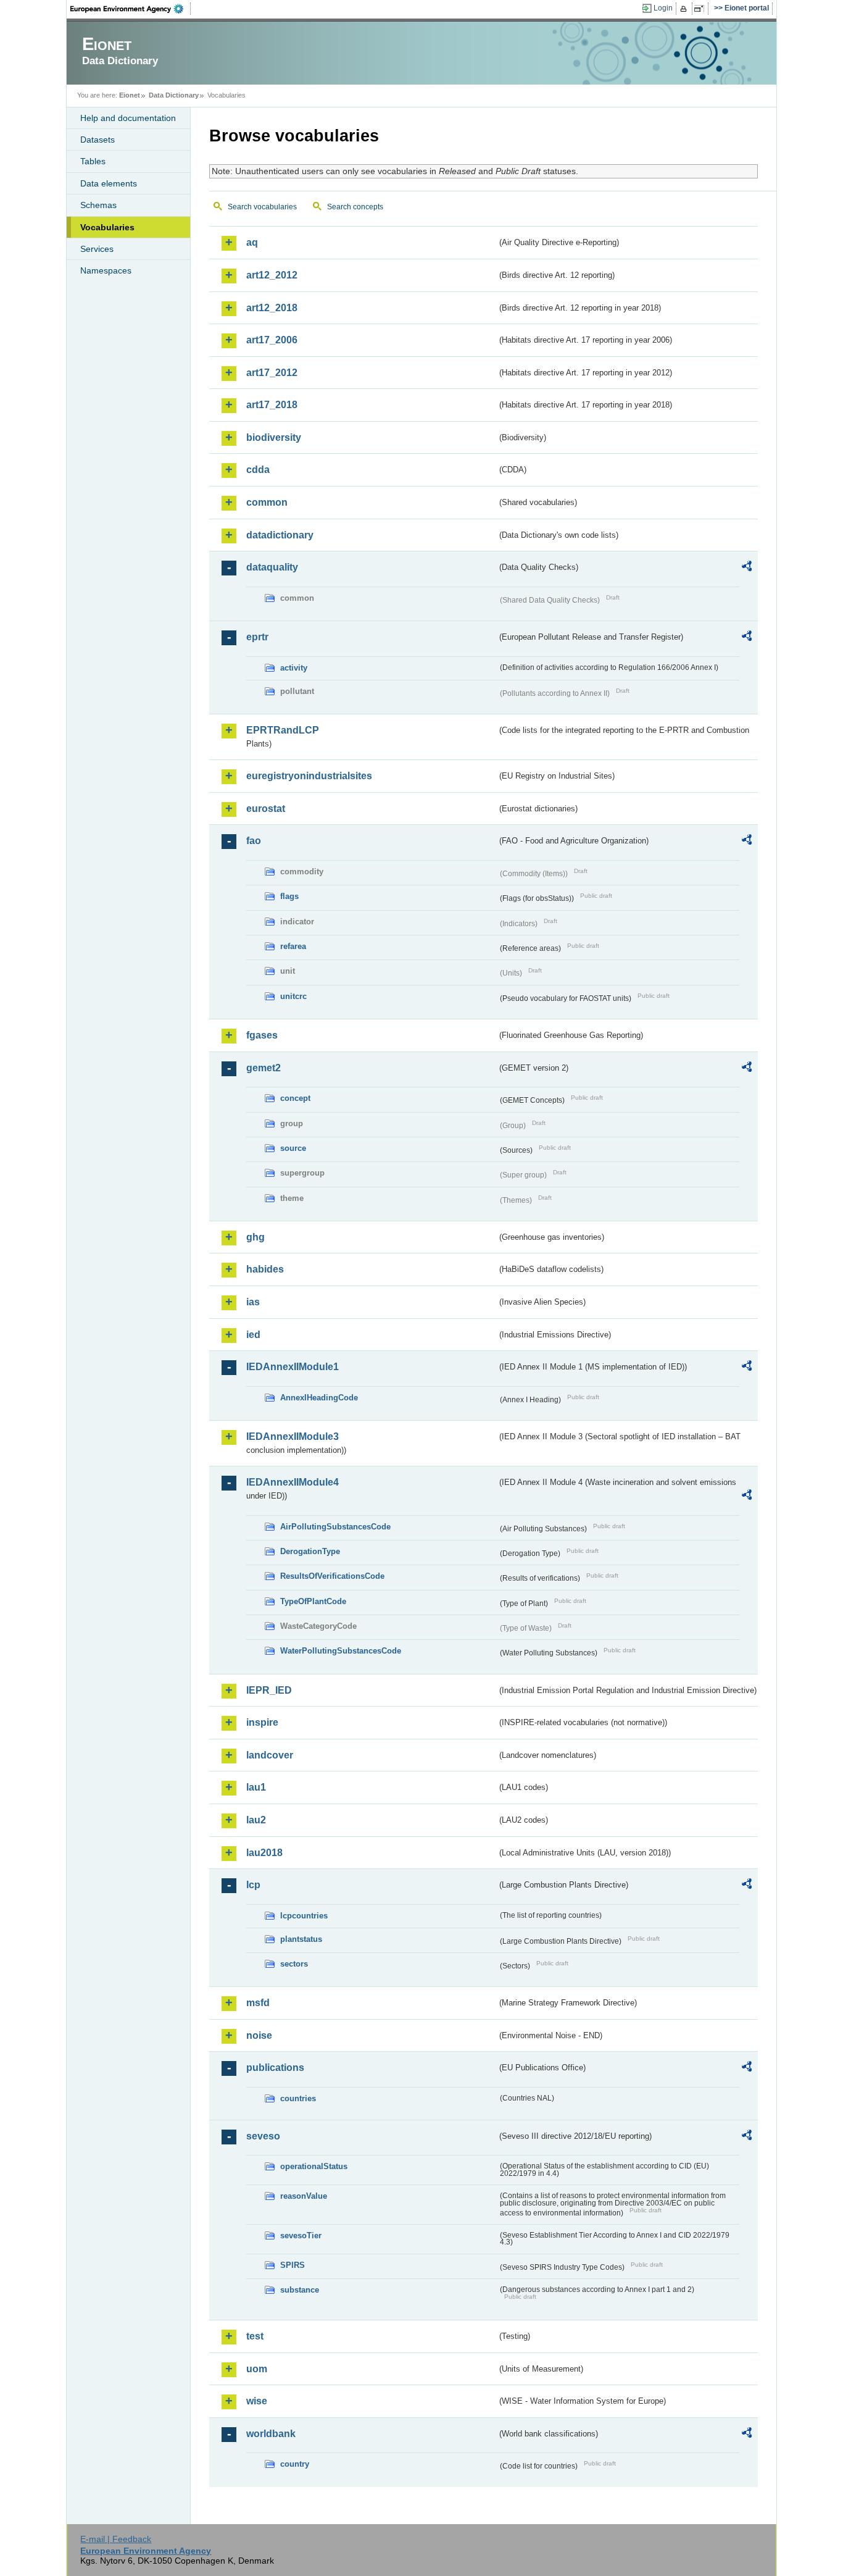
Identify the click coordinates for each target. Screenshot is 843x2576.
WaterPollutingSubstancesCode (341, 1651)
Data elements (109, 183)
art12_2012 (272, 275)
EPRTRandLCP (283, 730)
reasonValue (304, 2196)
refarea (293, 946)
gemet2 (264, 1068)
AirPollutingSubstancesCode (335, 1527)
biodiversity (274, 437)
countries (298, 2098)
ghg (255, 1237)
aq (252, 242)
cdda (258, 470)
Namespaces (106, 270)
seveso (263, 2136)
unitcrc (293, 996)
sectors (294, 1964)
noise (259, 2035)
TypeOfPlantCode (313, 1601)
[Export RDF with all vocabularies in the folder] (747, 568)
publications (275, 2068)
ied (253, 1335)
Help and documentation (128, 118)
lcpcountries (304, 1916)
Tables (93, 161)
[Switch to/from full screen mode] (701, 9)
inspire (262, 1722)
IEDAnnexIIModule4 (293, 1482)
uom (257, 2369)
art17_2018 (272, 405)
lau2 (256, 1820)
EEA (131, 9)
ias (253, 1302)
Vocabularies (107, 227)
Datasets (98, 140)
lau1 (256, 1787)
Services (97, 249)
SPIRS (293, 2265)
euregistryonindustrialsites (309, 776)
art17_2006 (272, 340)
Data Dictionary (174, 95)
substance (300, 2290)
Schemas (98, 205)
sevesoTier (301, 2235)
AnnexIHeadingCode (319, 1398)
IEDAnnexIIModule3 (293, 1436)
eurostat (266, 809)
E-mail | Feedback (116, 2539)
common (267, 502)
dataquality (272, 567)
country (295, 2464)
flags (289, 896)
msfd (258, 2003)
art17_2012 (272, 373)
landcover (270, 1755)
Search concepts (355, 207)
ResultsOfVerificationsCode (332, 1576)
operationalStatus (314, 2166)
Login (663, 8)
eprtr (257, 637)
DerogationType (310, 1551)
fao (254, 841)
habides (265, 1269)
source (293, 1148)
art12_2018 (272, 308)
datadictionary (280, 535)
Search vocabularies (262, 207)
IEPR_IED (269, 1690)
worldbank (271, 2434)
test (255, 2336)
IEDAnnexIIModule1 (293, 1367)
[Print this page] (685, 9)
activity (294, 668)
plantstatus (301, 1939)
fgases (262, 1035)
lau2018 (264, 1853)
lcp (253, 1885)
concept (295, 1098)
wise (257, 2401)
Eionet (130, 95)
